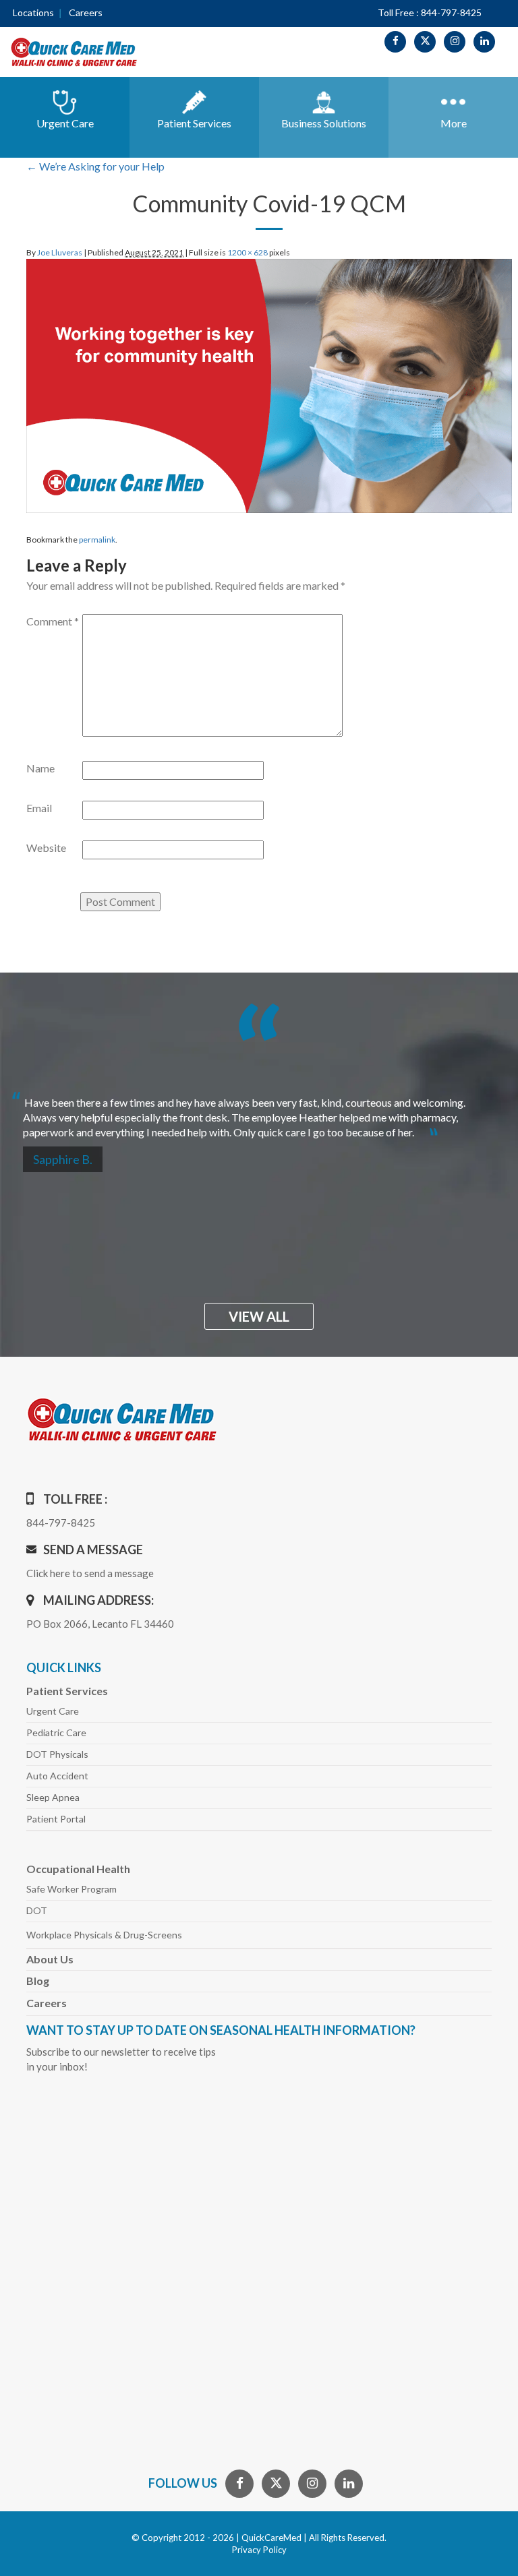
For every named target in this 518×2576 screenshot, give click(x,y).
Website (46, 848)
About (50, 1959)
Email (39, 808)
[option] (259, 1112)
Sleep (53, 1797)
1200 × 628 (248, 252)
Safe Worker (71, 1889)
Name (40, 768)
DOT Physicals (57, 1754)
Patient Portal (56, 1819)
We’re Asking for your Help (95, 166)
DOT (37, 1910)
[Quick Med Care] (74, 51)
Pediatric (56, 1732)
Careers (86, 12)
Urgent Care (53, 1711)
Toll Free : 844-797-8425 (430, 12)
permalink (97, 540)
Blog (38, 1981)
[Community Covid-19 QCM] (269, 384)
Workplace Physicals (104, 1935)
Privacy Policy (259, 2550)
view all (259, 1316)
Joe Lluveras (60, 252)
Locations (33, 12)
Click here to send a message (90, 1573)
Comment (53, 621)
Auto (57, 1776)
